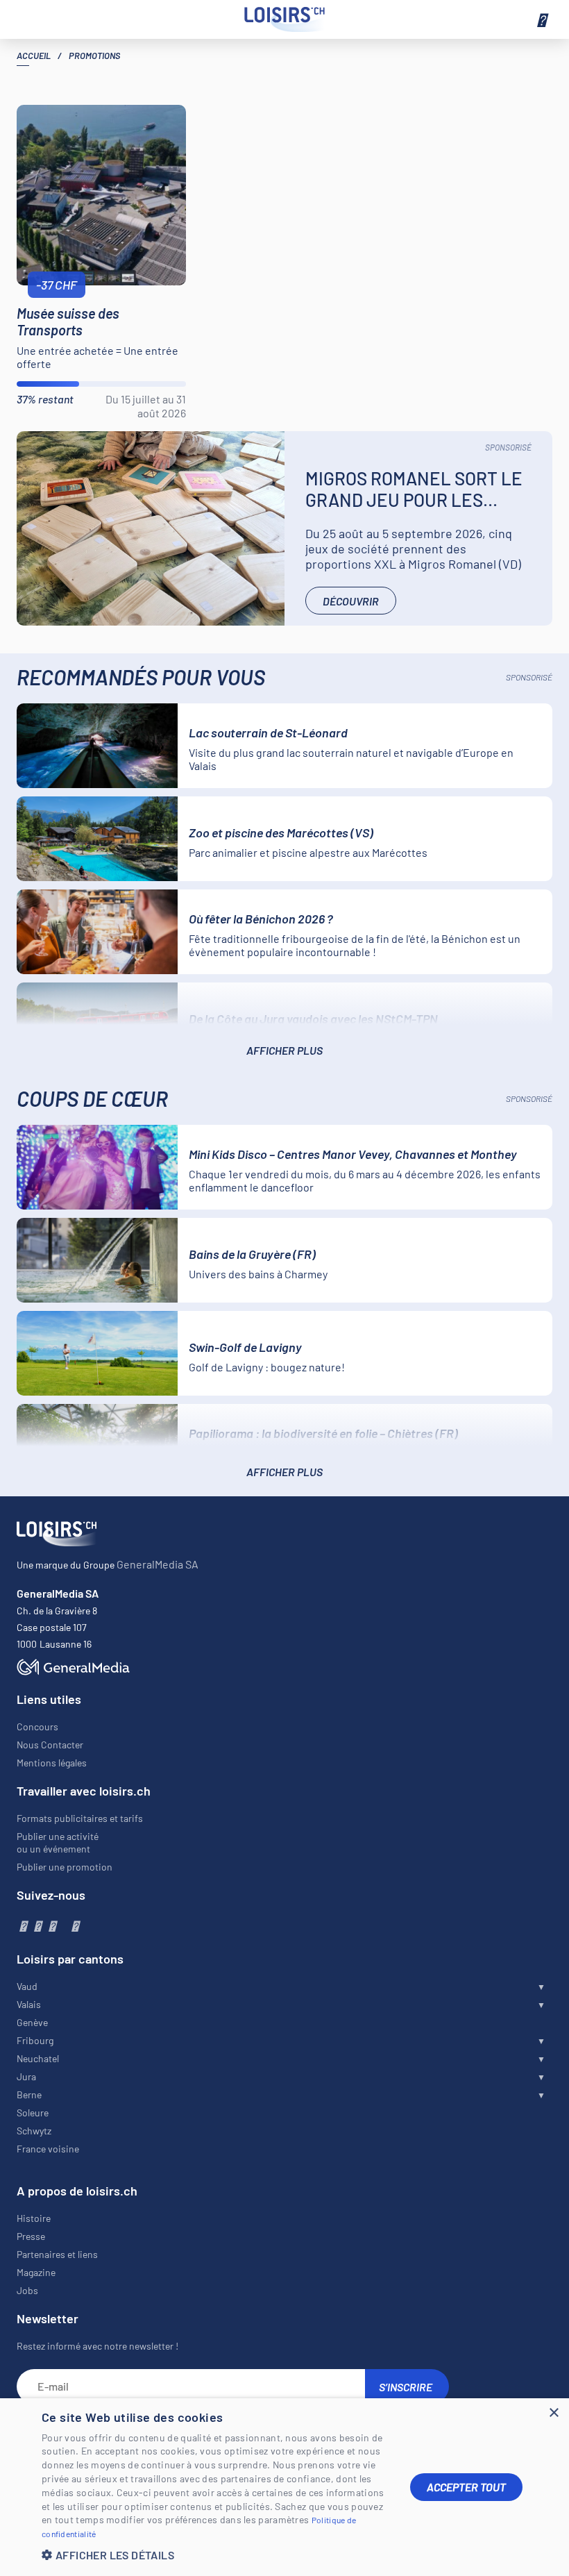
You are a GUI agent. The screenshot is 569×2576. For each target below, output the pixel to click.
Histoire (34, 2218)
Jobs (27, 2290)
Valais (29, 2004)
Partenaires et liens (57, 2254)
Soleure (33, 2113)
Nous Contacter (50, 1745)
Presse (31, 2236)
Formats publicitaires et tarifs (80, 1818)
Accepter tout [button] (466, 2487)
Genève (32, 2022)
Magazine (36, 2272)
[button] (215, 2555)
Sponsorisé (508, 447)
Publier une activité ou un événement (58, 1842)
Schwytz (34, 2131)
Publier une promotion (65, 1867)
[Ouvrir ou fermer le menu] (541, 19)
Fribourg (35, 2040)
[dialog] (284, 2487)
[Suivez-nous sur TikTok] (63, 1925)
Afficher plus (284, 1050)
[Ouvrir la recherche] (28, 19)
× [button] (553, 2413)
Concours (37, 1726)
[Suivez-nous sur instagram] (37, 1925)
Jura (26, 2076)
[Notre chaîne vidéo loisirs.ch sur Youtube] (52, 1925)
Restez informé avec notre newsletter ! (97, 2346)
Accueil (34, 56)
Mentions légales (52, 1763)
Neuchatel (38, 2058)
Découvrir (351, 601)
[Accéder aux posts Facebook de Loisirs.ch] (23, 1925)
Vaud (27, 1986)
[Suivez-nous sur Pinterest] (75, 1925)
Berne (29, 2094)
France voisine (48, 2149)
